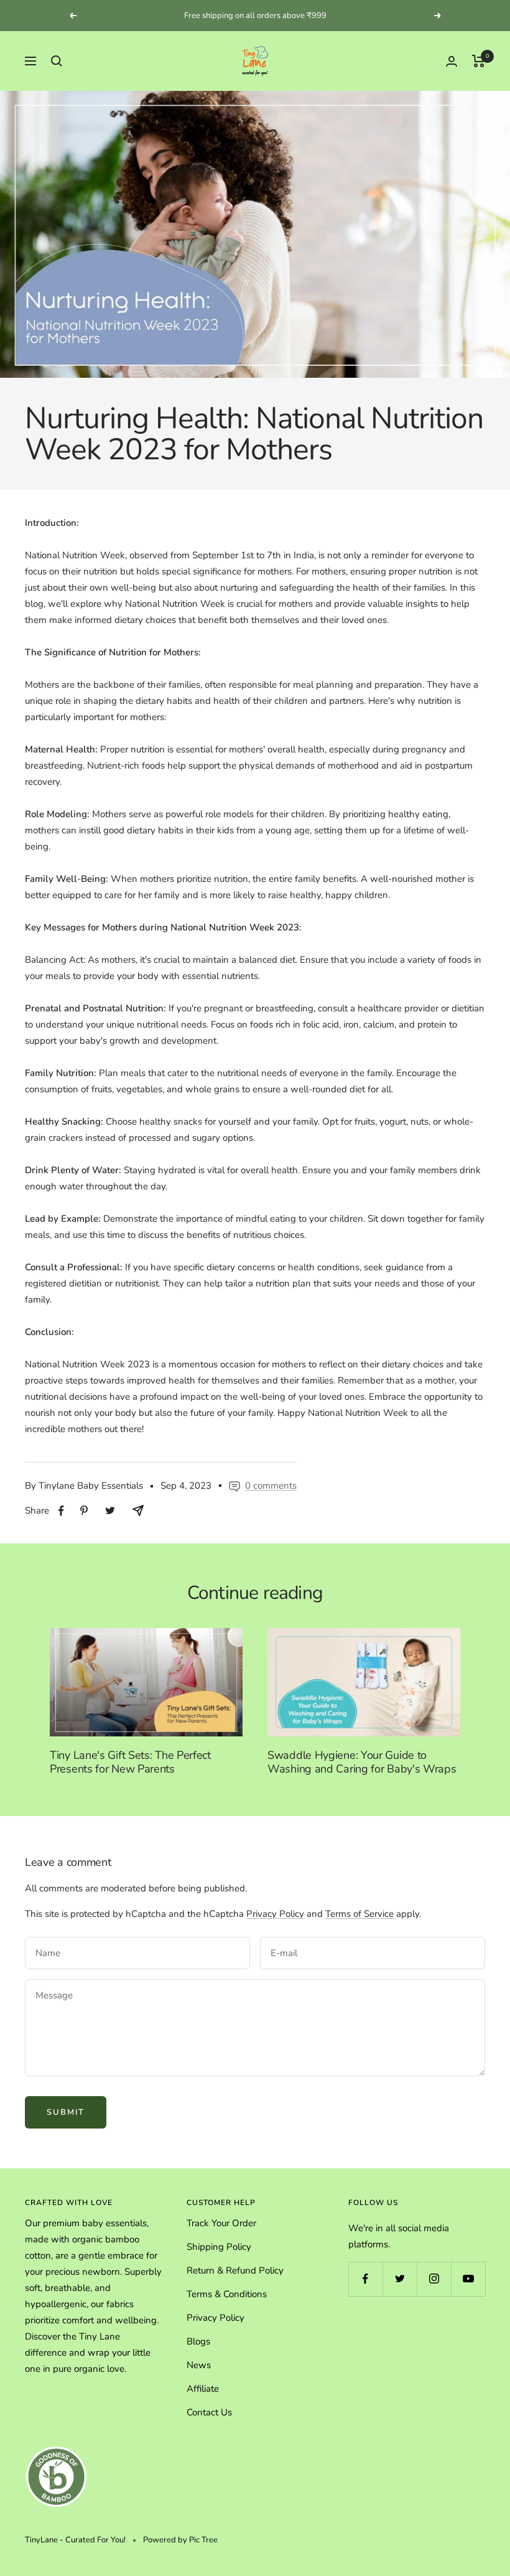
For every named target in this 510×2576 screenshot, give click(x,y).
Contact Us (209, 2412)
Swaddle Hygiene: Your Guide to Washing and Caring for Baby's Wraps (362, 1762)
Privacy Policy (275, 1914)
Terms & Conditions (227, 2294)
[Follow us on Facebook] (365, 2279)
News (199, 2365)
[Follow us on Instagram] (434, 2279)
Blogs (198, 2341)
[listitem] (61, 1511)
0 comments (271, 1486)
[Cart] (479, 61)
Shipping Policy (219, 2247)
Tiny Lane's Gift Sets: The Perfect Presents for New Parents (130, 1762)
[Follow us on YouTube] (468, 2279)
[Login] (452, 61)
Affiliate (203, 2389)
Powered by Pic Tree (180, 2540)
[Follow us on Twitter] (400, 2279)
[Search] (57, 61)
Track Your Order (221, 2223)
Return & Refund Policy (235, 2270)
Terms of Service (359, 1914)
